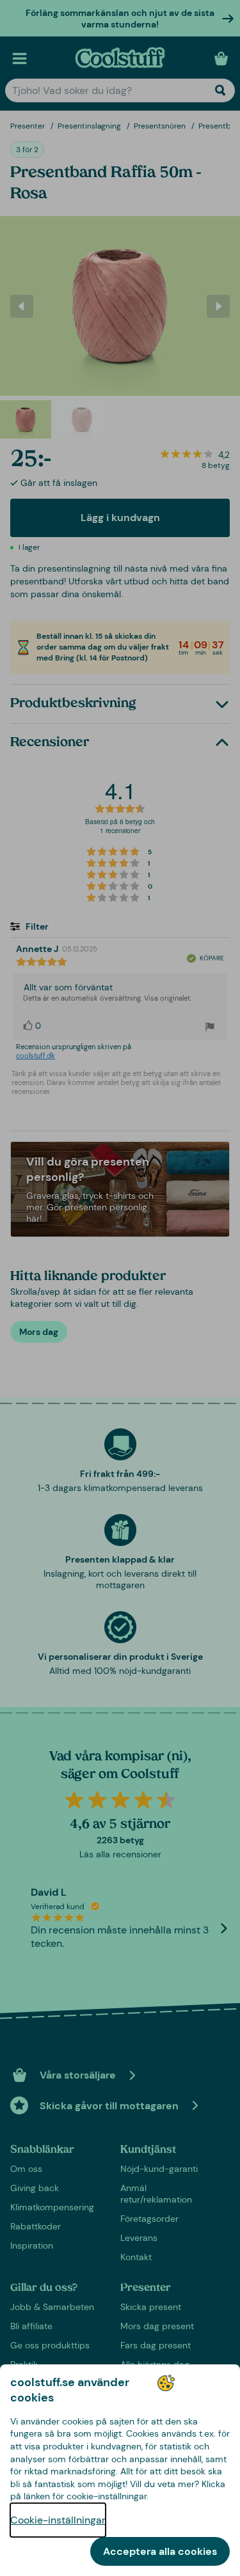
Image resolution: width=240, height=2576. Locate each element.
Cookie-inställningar (58, 2520)
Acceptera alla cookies (160, 2551)
